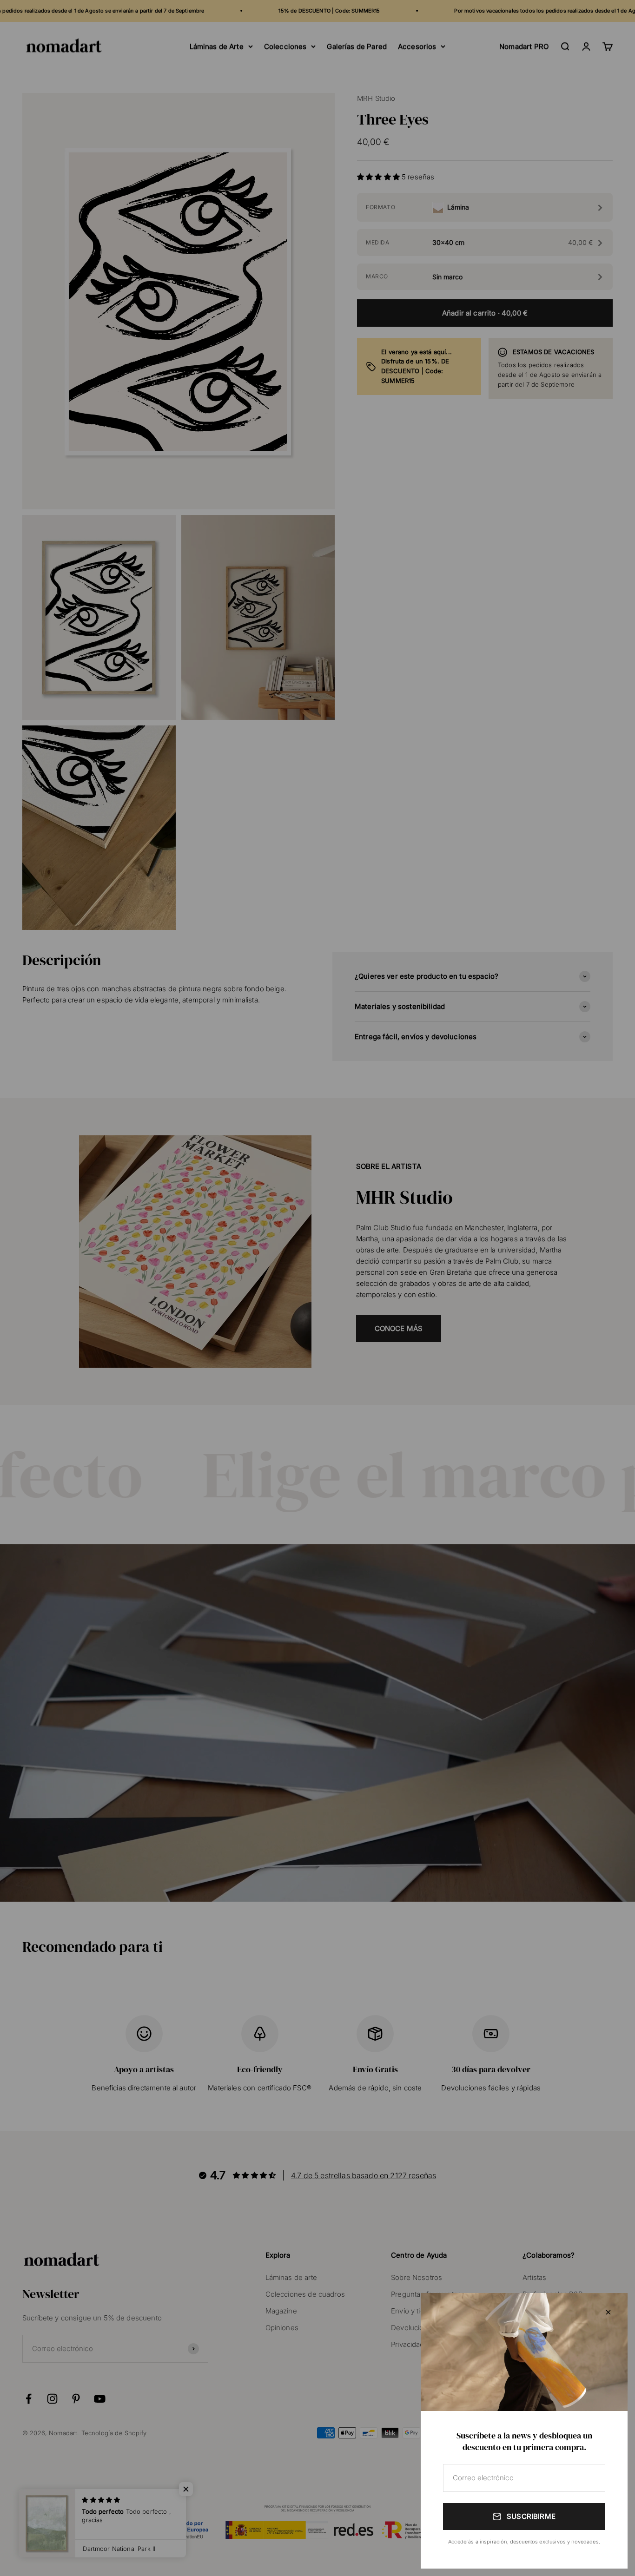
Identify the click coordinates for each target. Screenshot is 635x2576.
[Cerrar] (608, 2312)
